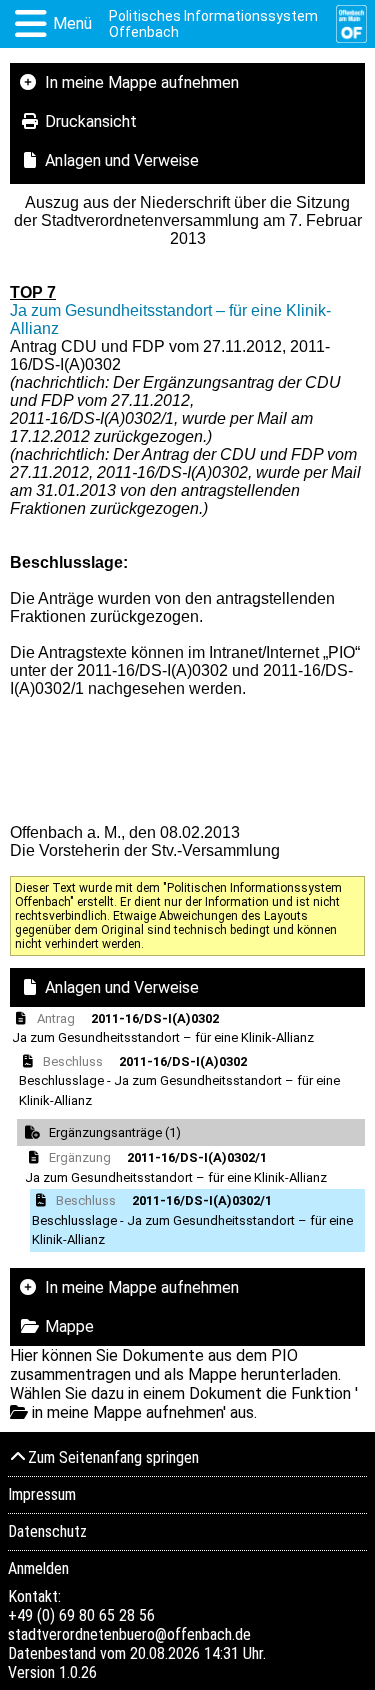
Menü (72, 23)
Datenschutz (47, 1531)
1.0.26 (78, 1672)
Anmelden (38, 1568)
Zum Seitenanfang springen (113, 1457)
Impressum (42, 1494)
